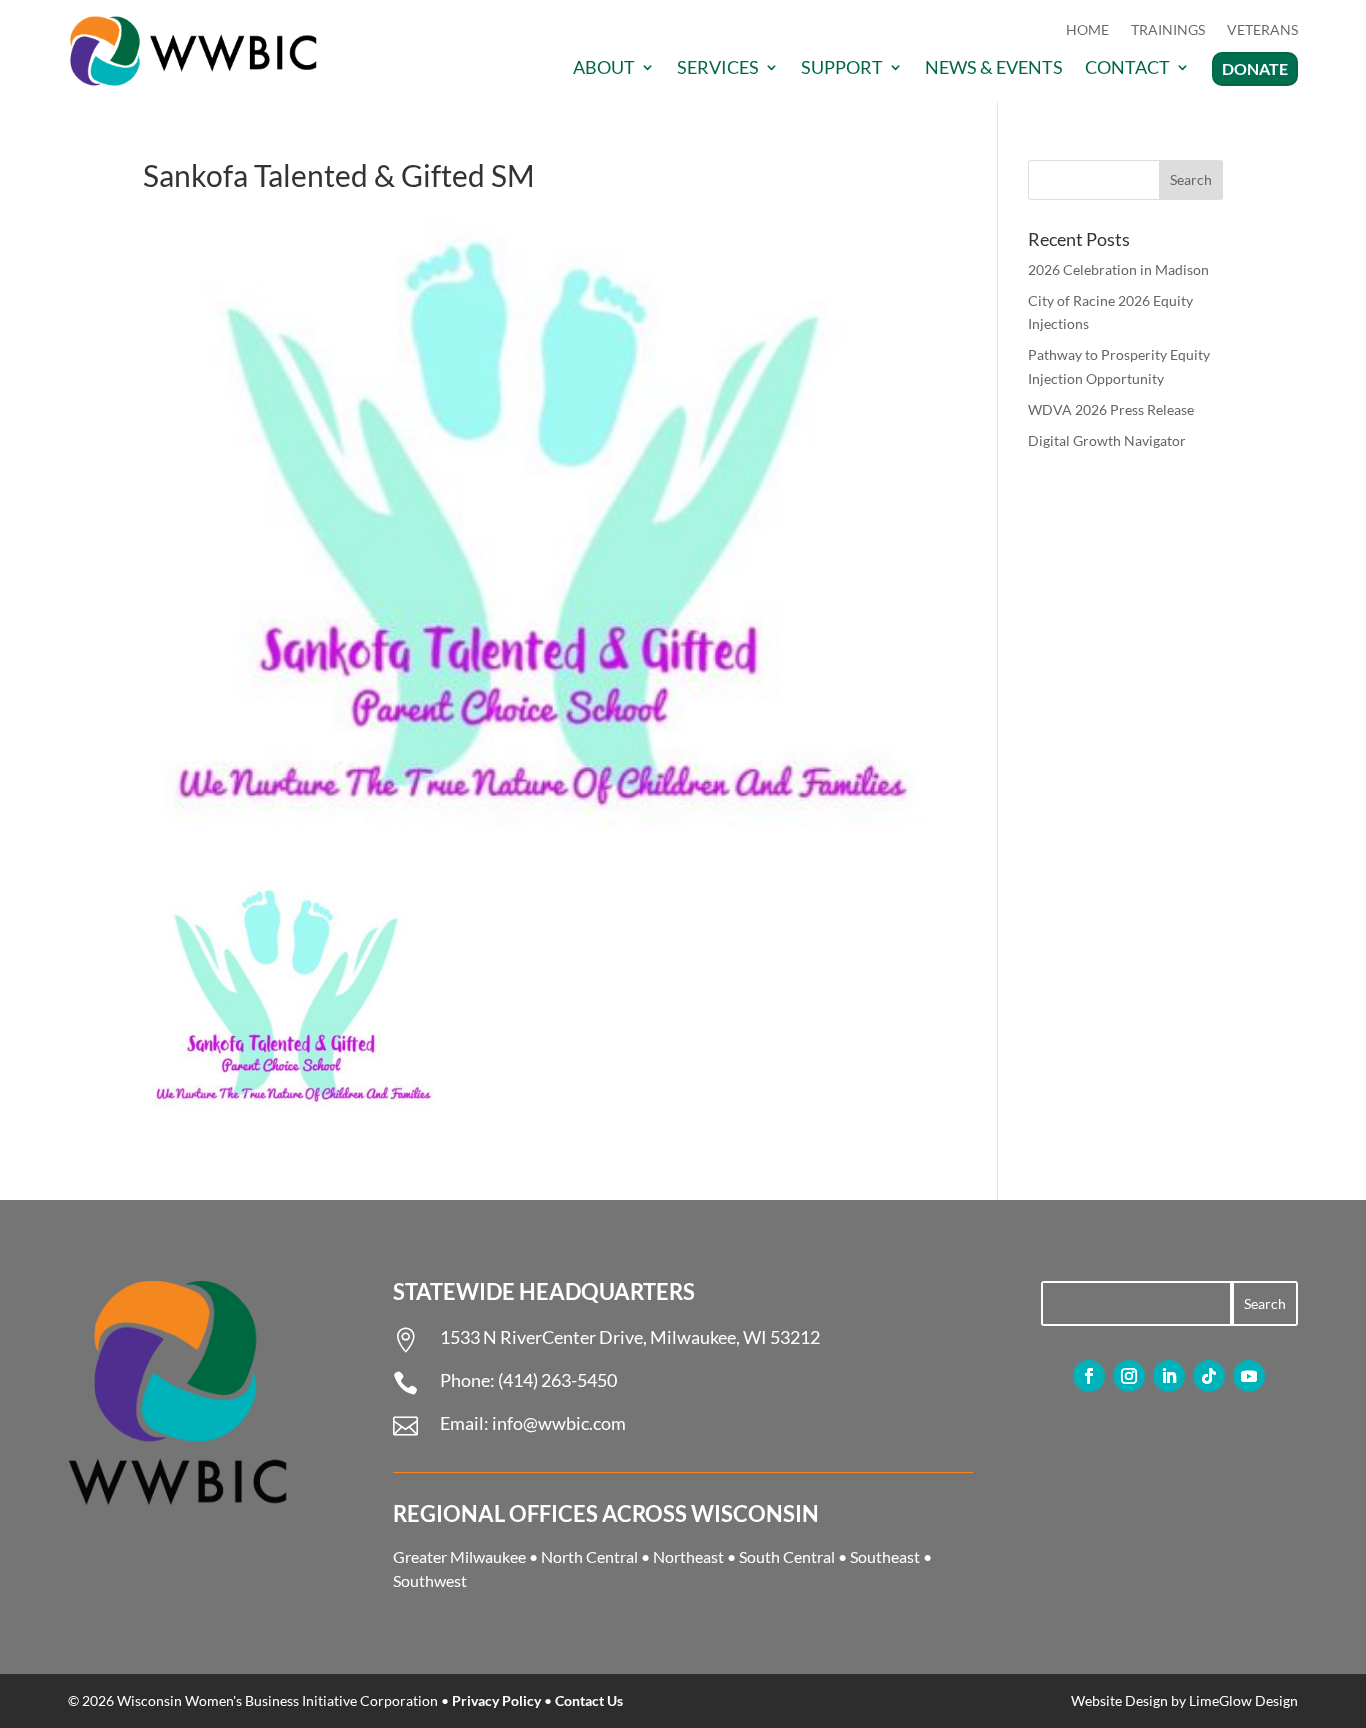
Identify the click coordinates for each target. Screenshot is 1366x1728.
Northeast (688, 1556)
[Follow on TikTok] (1209, 1376)
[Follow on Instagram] (1129, 1376)
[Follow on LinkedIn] (1169, 1376)
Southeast (885, 1556)
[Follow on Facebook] (1089, 1376)
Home (1087, 30)
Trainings (1168, 30)
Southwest (430, 1580)
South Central (787, 1556)
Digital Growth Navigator (1107, 440)
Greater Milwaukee (459, 1556)
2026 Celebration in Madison (1118, 269)
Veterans (1262, 30)
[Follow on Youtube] (1249, 1376)
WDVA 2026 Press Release (1111, 409)
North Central (589, 1556)
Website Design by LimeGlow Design (1184, 1700)
